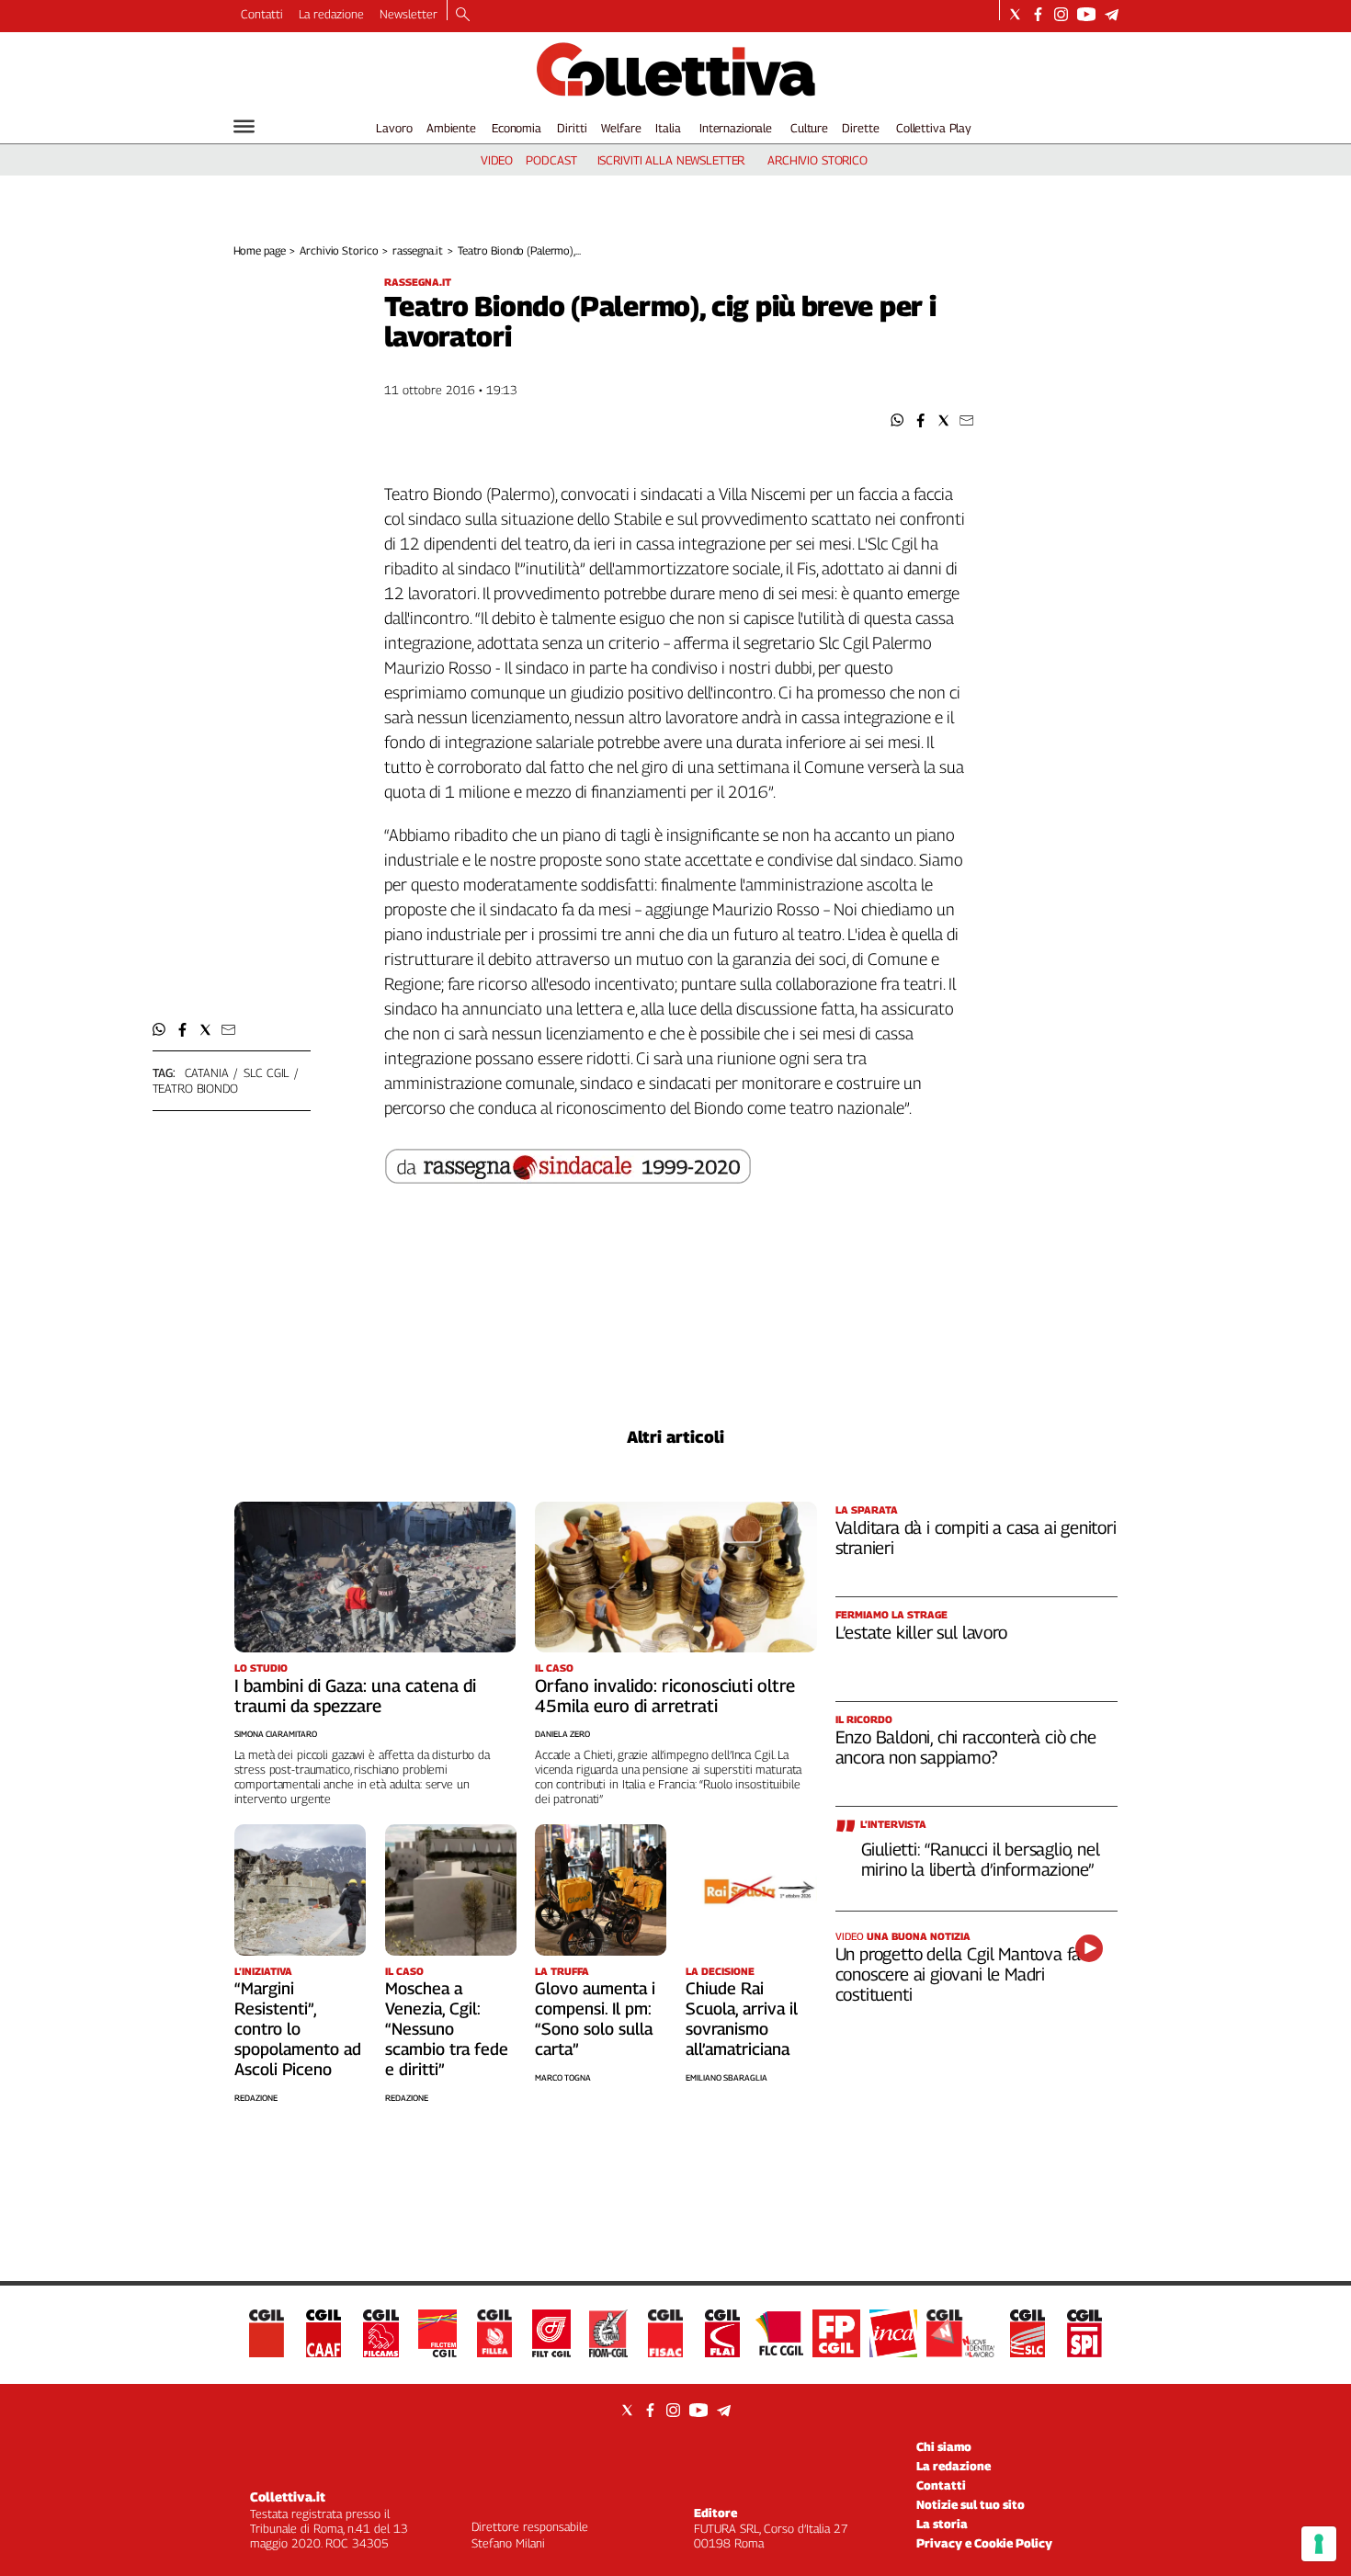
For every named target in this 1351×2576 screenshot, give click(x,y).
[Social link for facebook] (1038, 14)
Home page (260, 250)
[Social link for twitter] (1015, 14)
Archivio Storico (339, 250)
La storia (942, 2524)
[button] (897, 420)
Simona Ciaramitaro (276, 1734)
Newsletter (409, 14)
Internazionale (736, 128)
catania (207, 1072)
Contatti (262, 14)
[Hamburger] (244, 126)
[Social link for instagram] (1061, 14)
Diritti (572, 128)
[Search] (463, 16)
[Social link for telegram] (1112, 14)
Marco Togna (563, 2077)
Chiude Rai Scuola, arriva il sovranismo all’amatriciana (742, 2019)
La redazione (331, 14)
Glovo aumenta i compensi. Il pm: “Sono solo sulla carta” (595, 2019)
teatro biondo (195, 1088)
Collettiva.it (288, 2497)
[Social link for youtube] (1086, 14)
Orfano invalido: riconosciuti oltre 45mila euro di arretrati (665, 1696)
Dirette (860, 128)
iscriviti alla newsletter (671, 160)
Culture (809, 128)
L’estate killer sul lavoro (921, 1632)
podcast (551, 160)
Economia (517, 128)
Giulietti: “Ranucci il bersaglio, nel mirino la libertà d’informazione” (981, 1859)
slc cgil (266, 1072)
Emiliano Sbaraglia (727, 2077)
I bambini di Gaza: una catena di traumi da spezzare (355, 1696)
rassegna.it (418, 250)
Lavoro (394, 128)
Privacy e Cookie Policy (984, 2543)
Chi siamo (944, 2446)
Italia (668, 128)
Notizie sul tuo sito (971, 2504)
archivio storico (817, 160)
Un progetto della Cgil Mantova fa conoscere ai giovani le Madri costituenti (959, 1974)
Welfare (621, 128)
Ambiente (451, 128)
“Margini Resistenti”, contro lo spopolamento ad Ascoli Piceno (298, 2029)
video (497, 160)
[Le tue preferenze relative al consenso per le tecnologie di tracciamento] (1319, 2544)
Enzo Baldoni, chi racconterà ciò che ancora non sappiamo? (966, 1747)
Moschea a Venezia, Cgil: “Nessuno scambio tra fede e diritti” (447, 2029)
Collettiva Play (934, 128)
